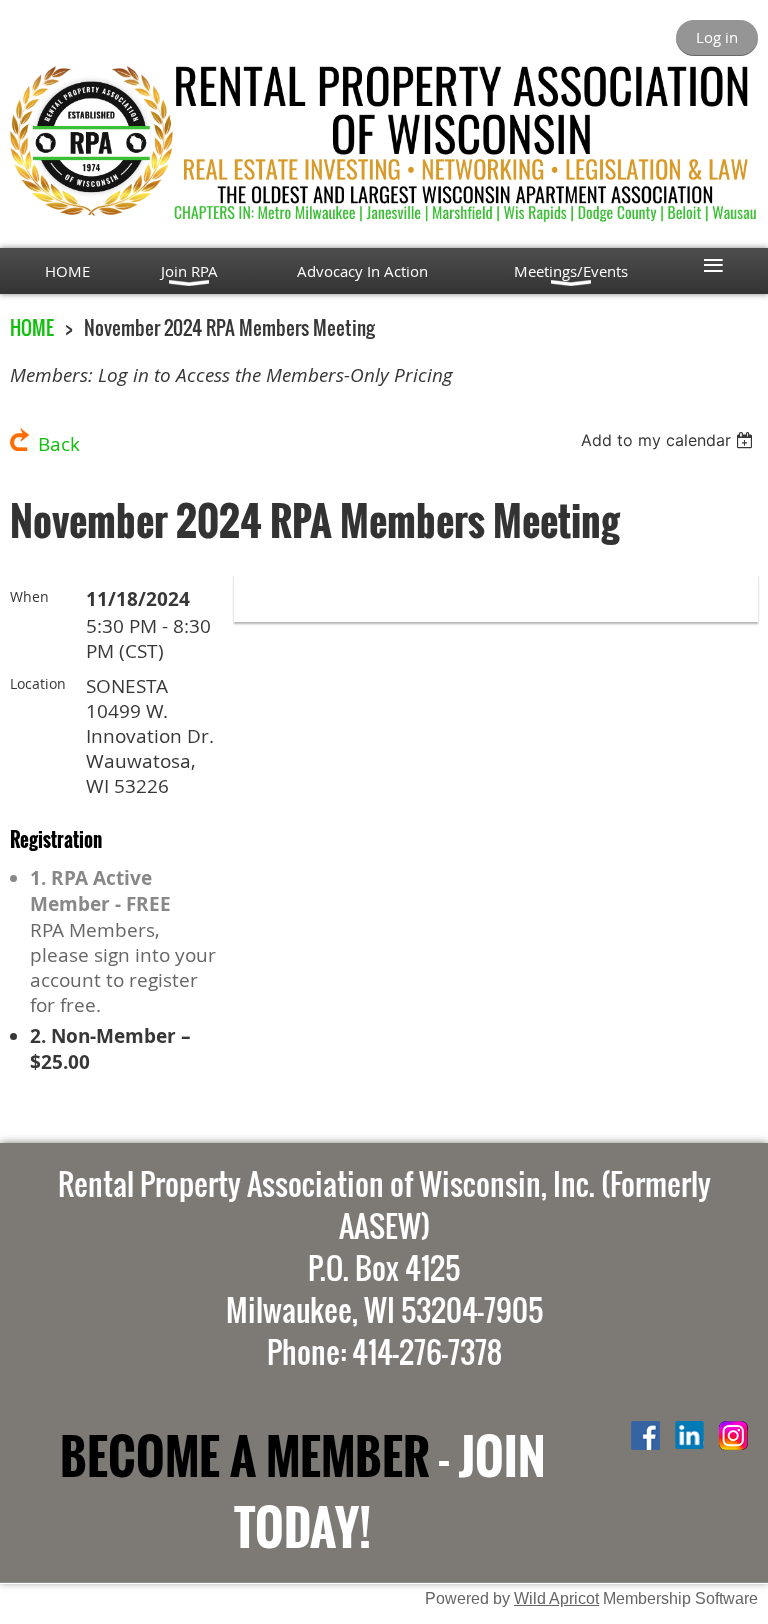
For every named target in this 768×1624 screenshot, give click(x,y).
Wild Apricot (556, 1598)
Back (59, 443)
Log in (717, 37)
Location (38, 683)
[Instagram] (733, 1435)
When (29, 596)
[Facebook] (645, 1435)
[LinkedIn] (689, 1435)
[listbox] (669, 440)
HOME (32, 327)
